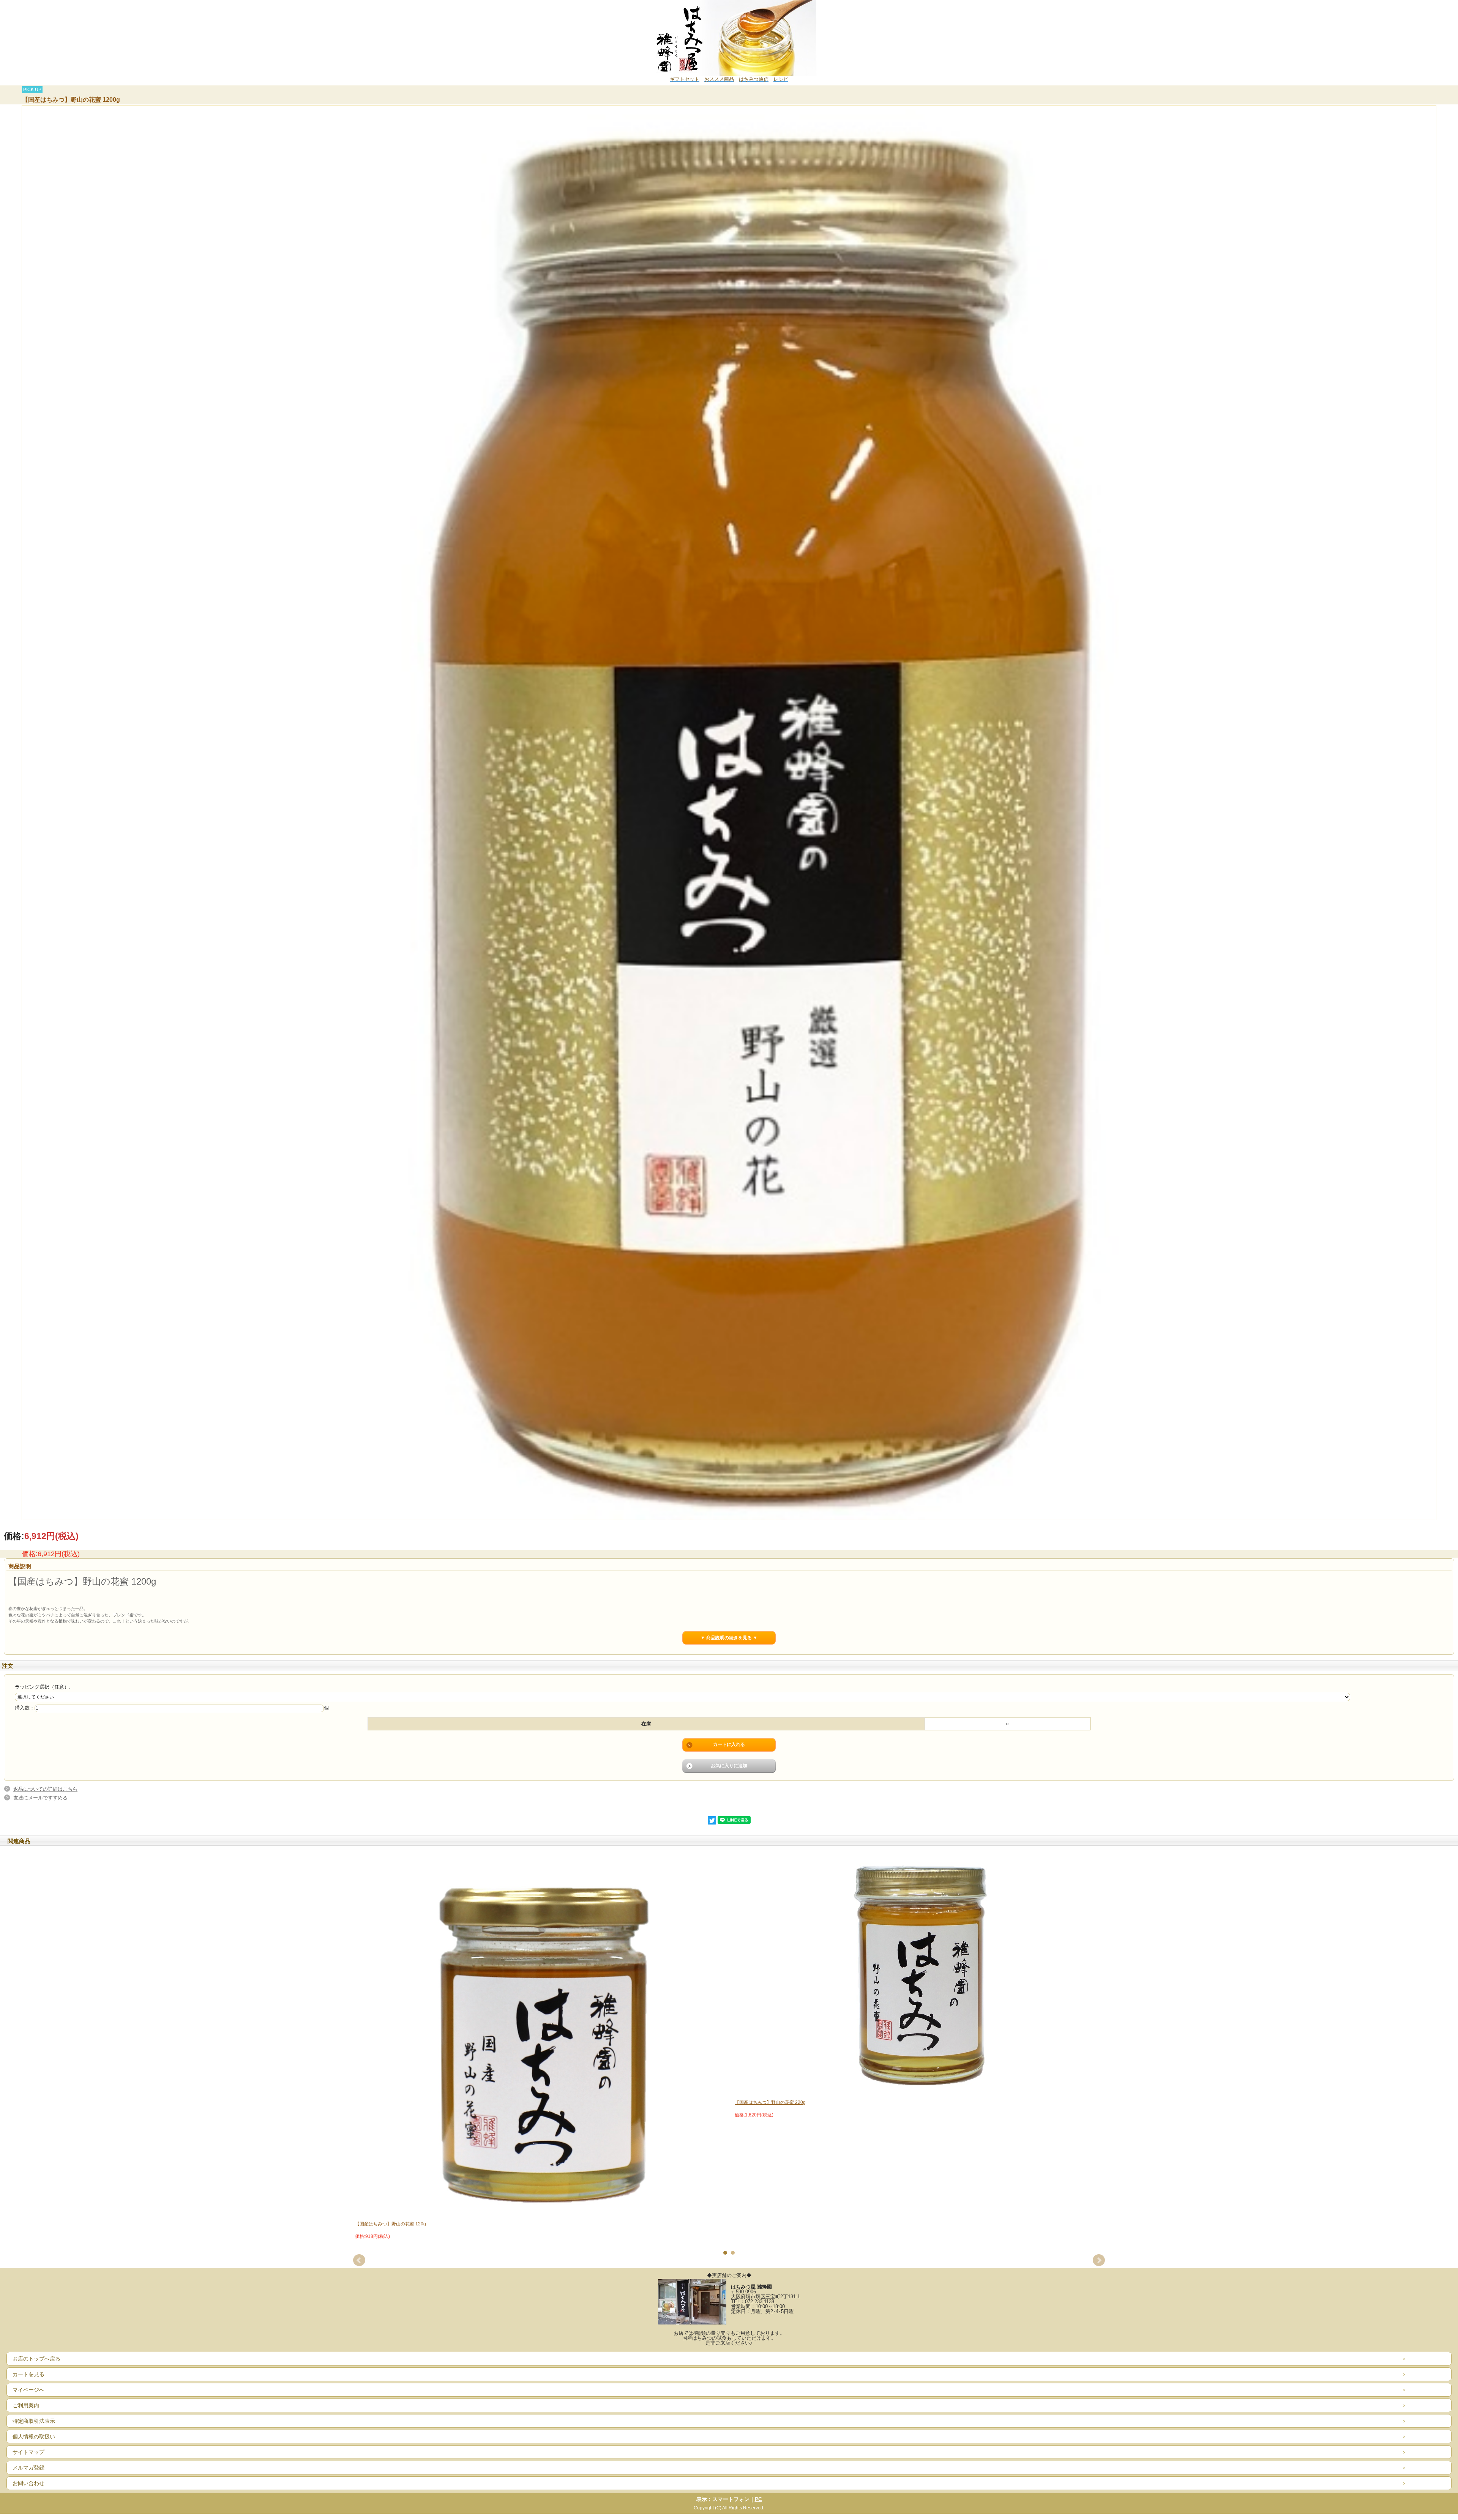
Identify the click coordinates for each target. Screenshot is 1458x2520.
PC (758, 2499)
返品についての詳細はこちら (45, 1789)
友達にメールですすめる (40, 1798)
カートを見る (28, 2374)
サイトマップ (28, 2452)
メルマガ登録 (28, 2468)
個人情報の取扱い (34, 2436)
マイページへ (28, 2390)
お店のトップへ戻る (36, 2359)
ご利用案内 (26, 2405)
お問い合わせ (28, 2483)
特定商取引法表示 (34, 2421)
